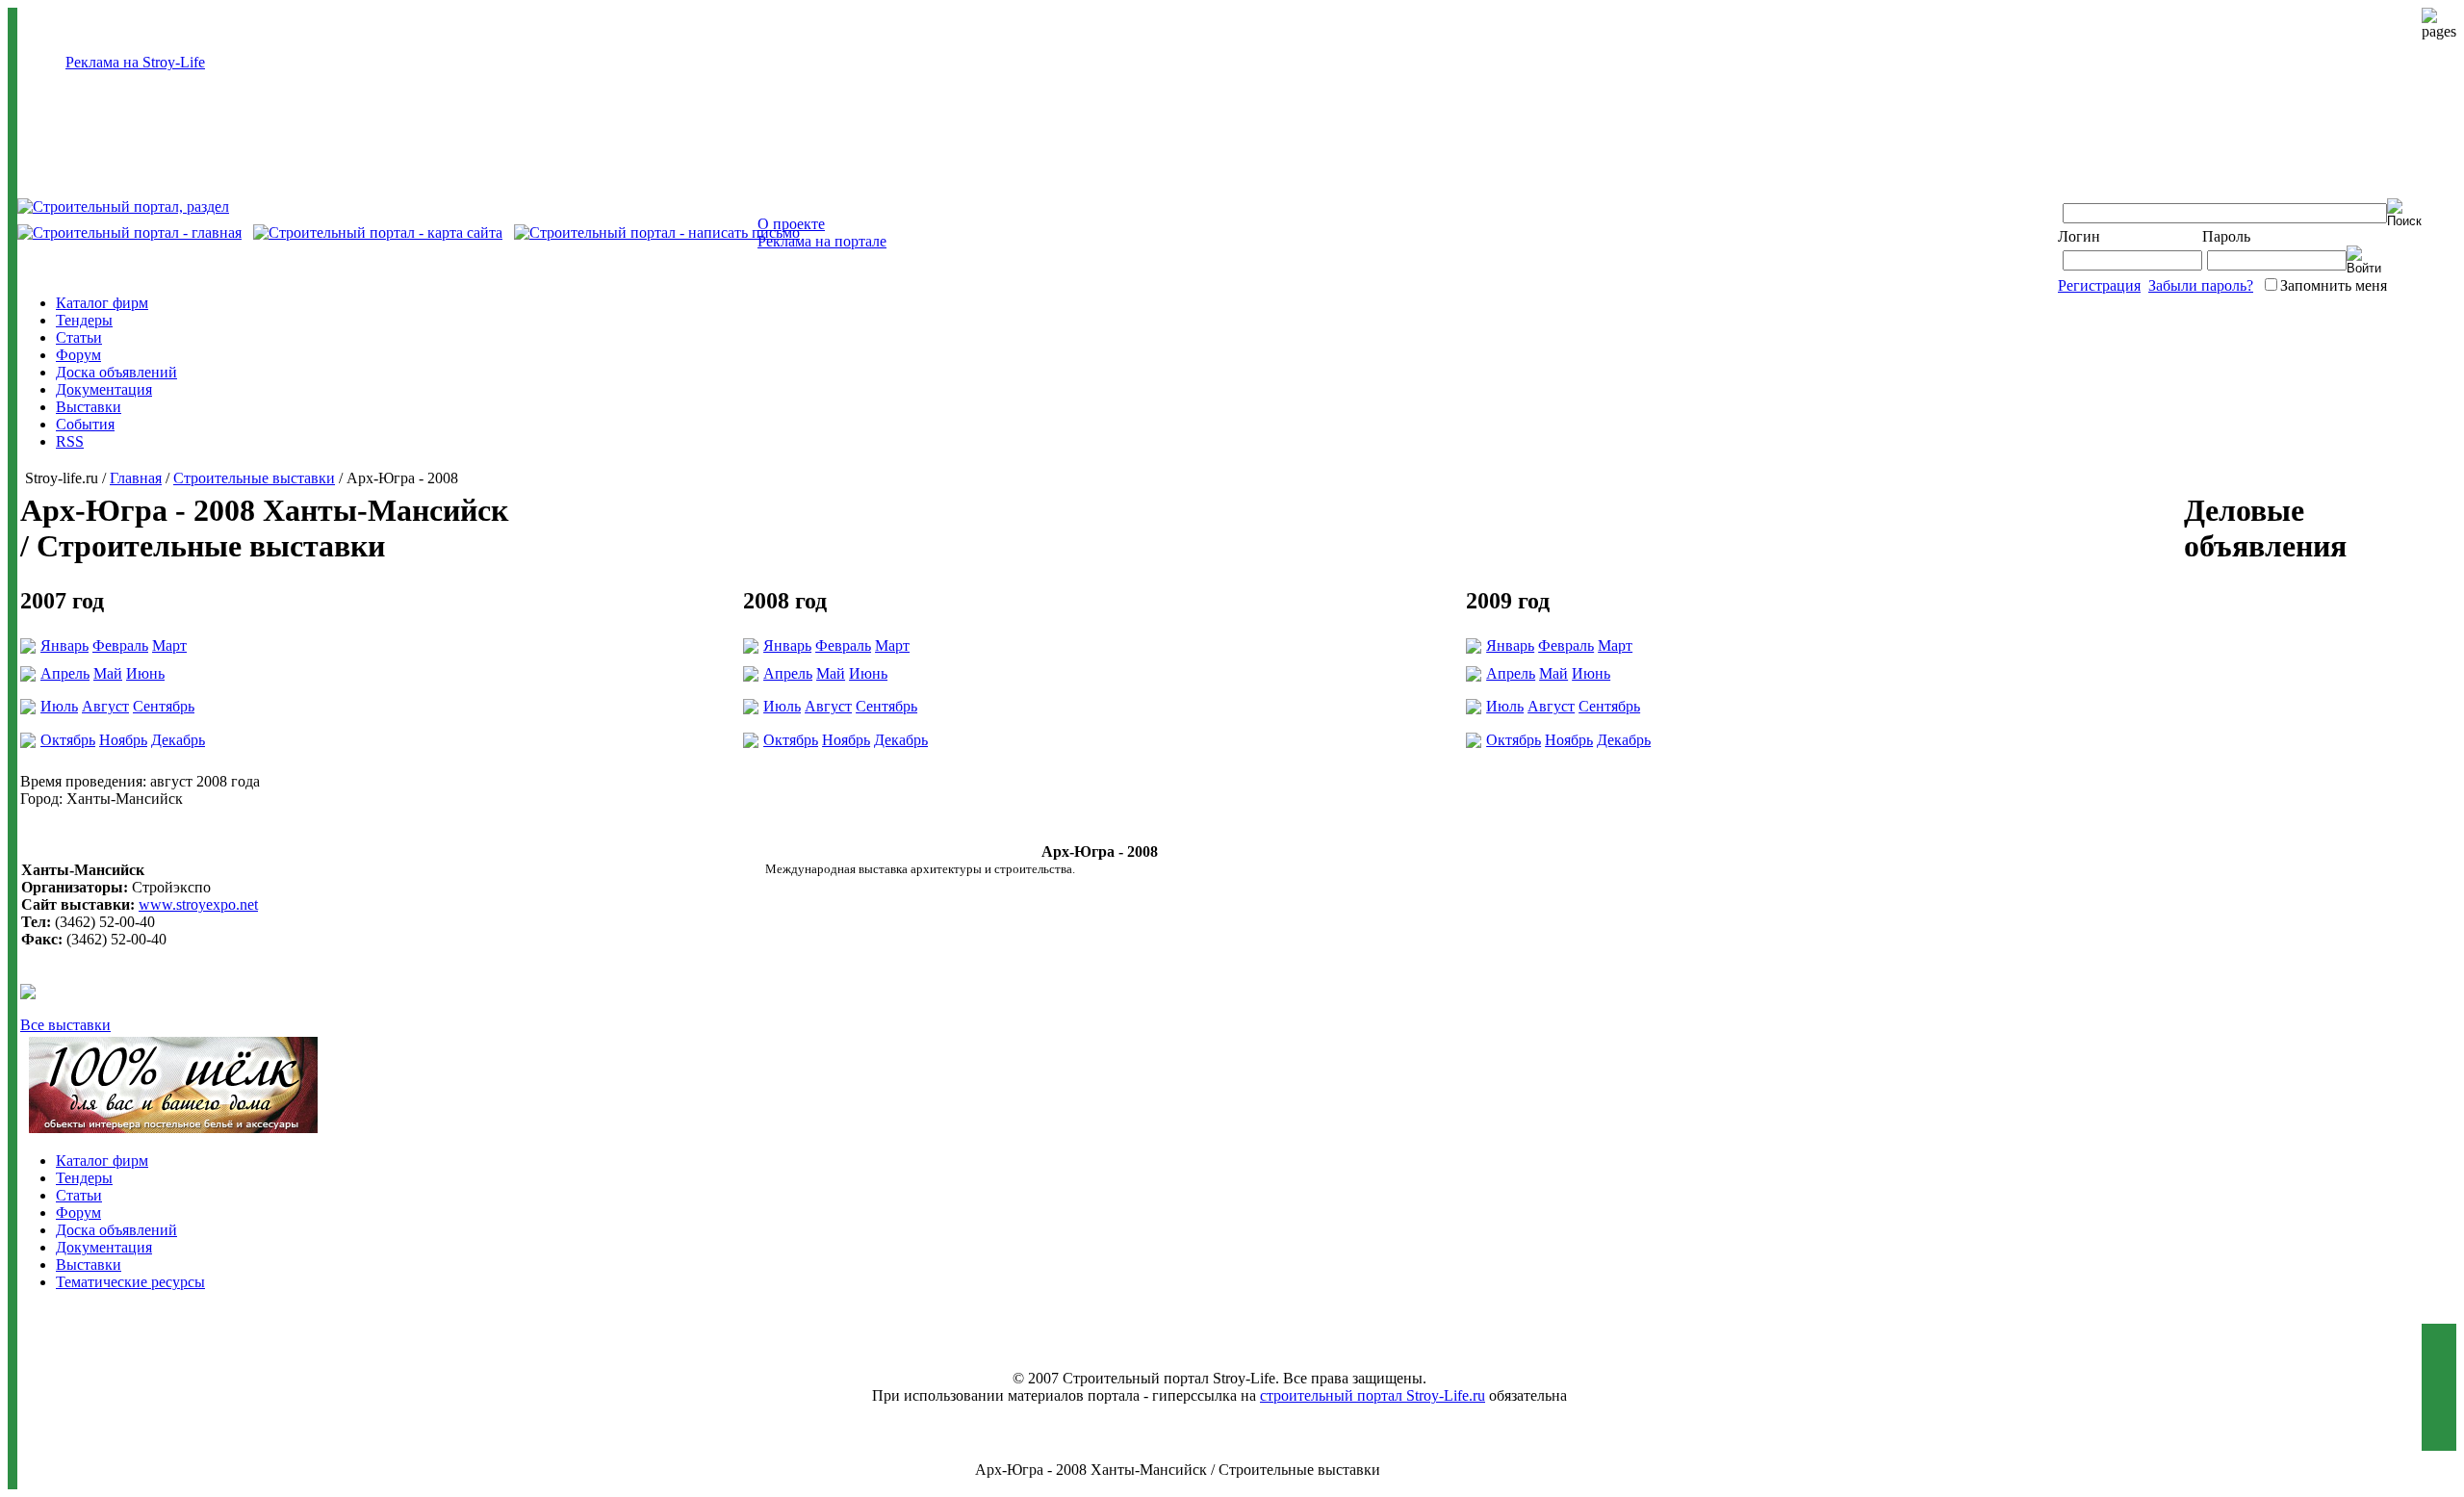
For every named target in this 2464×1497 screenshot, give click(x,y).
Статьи (79, 337)
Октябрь (68, 740)
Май (108, 673)
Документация (104, 389)
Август (105, 706)
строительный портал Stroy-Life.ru (1373, 1395)
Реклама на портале (822, 241)
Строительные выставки (254, 478)
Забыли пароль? (2201, 285)
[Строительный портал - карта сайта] (378, 232)
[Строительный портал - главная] (129, 232)
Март (169, 645)
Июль (59, 706)
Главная (136, 478)
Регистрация (2099, 285)
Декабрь (178, 740)
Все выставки (65, 1025)
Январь (64, 645)
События (85, 424)
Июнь (145, 673)
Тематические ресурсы (130, 1282)
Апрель (65, 673)
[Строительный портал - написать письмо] (657, 232)
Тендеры (84, 320)
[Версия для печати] (28, 994)
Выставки (89, 407)
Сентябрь (164, 706)
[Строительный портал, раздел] (123, 206)
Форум (78, 355)
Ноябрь (123, 740)
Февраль (120, 645)
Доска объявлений (116, 372)
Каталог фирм (102, 303)
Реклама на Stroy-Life (135, 62)
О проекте (791, 224)
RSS (70, 441)
